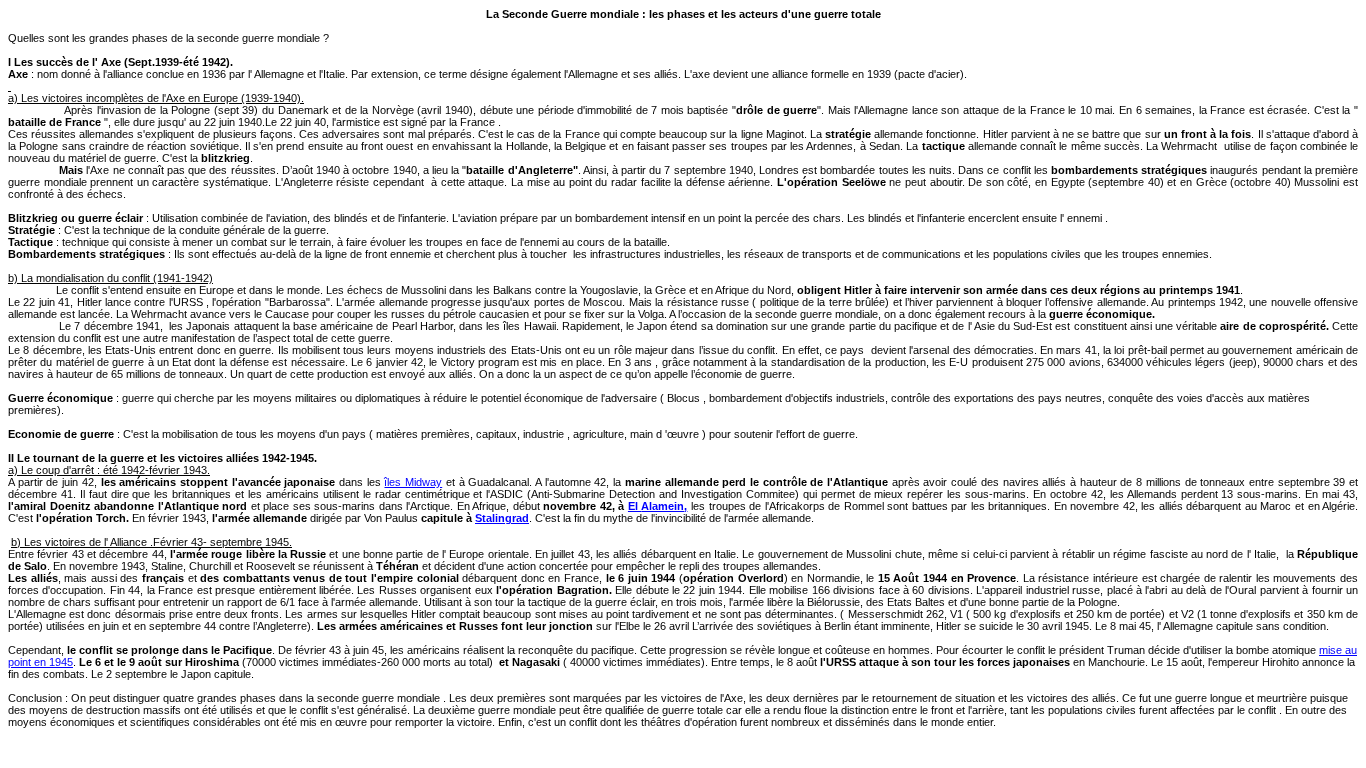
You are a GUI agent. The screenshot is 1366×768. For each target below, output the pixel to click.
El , (658, 506)
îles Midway (413, 482)
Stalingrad (502, 518)
